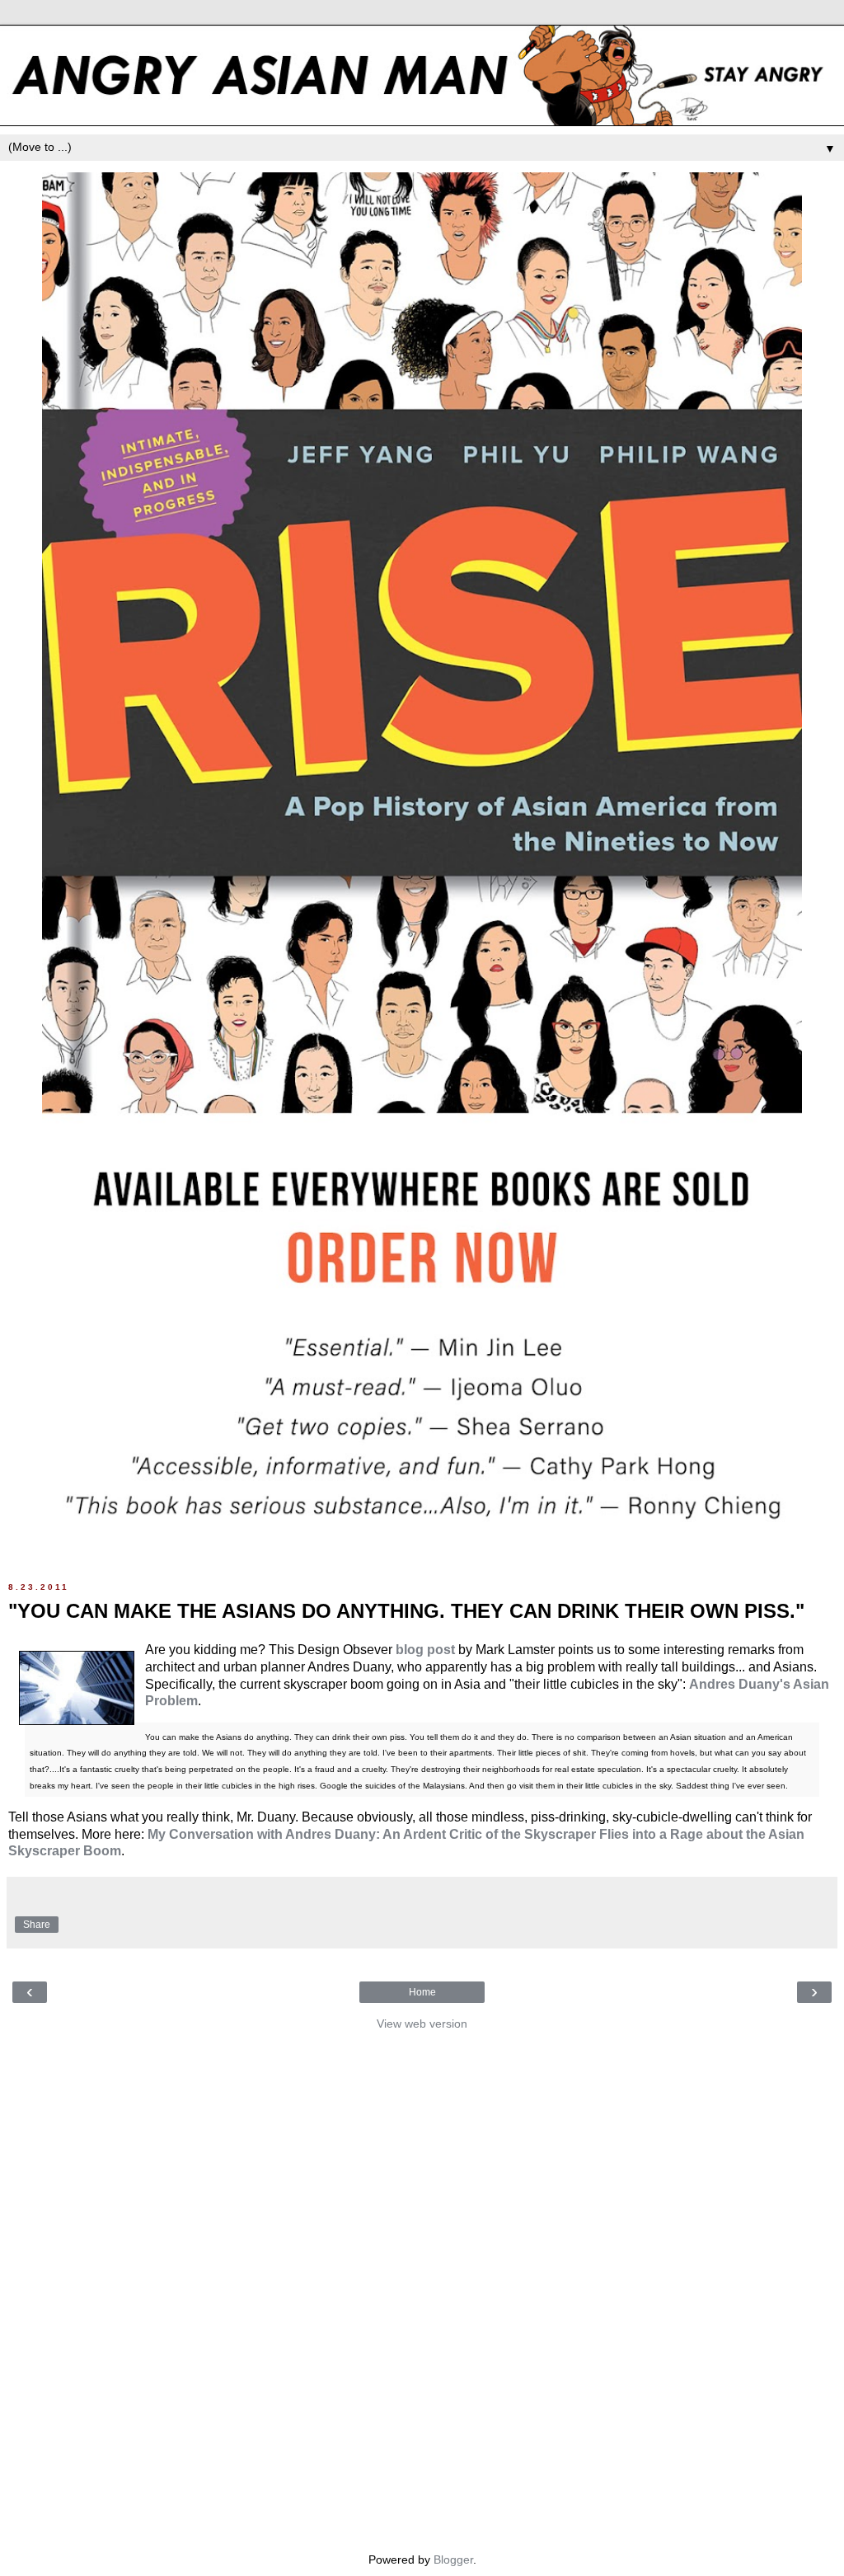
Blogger (453, 2560)
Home (422, 1992)
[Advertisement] (422, 2287)
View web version (422, 2024)
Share (37, 1925)
